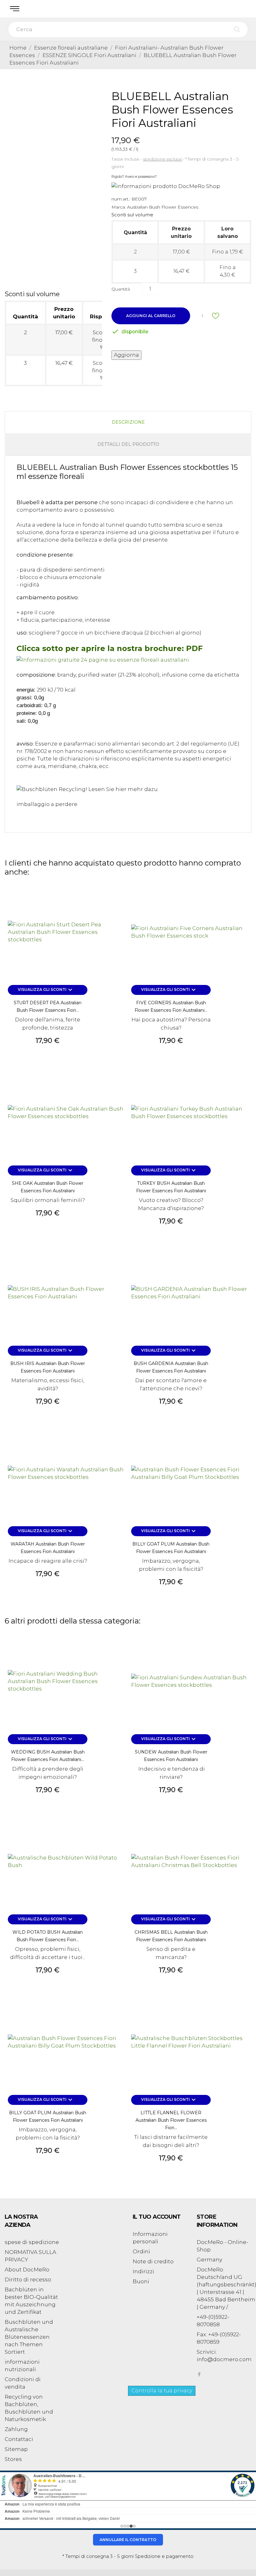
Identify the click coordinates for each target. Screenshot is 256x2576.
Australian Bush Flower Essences (163, 207)
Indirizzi (143, 2271)
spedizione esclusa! (163, 159)
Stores (13, 2459)
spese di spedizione (32, 2242)
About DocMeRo (27, 2270)
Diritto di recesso (28, 2279)
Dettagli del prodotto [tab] (128, 444)
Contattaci (19, 2439)
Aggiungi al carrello (151, 316)
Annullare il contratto (128, 2540)
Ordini (141, 2251)
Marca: (119, 207)
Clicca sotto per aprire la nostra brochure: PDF (110, 648)
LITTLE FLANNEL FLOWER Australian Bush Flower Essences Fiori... (171, 2120)
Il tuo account (157, 2217)
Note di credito (153, 2261)
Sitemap (16, 2449)
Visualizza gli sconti (46, 990)
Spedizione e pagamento (164, 2556)
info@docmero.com (224, 2359)
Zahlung (16, 2429)
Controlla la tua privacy (162, 2391)
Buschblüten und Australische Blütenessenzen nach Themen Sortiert (29, 2337)
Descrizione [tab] (128, 422)
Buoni (141, 2281)
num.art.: (121, 199)
